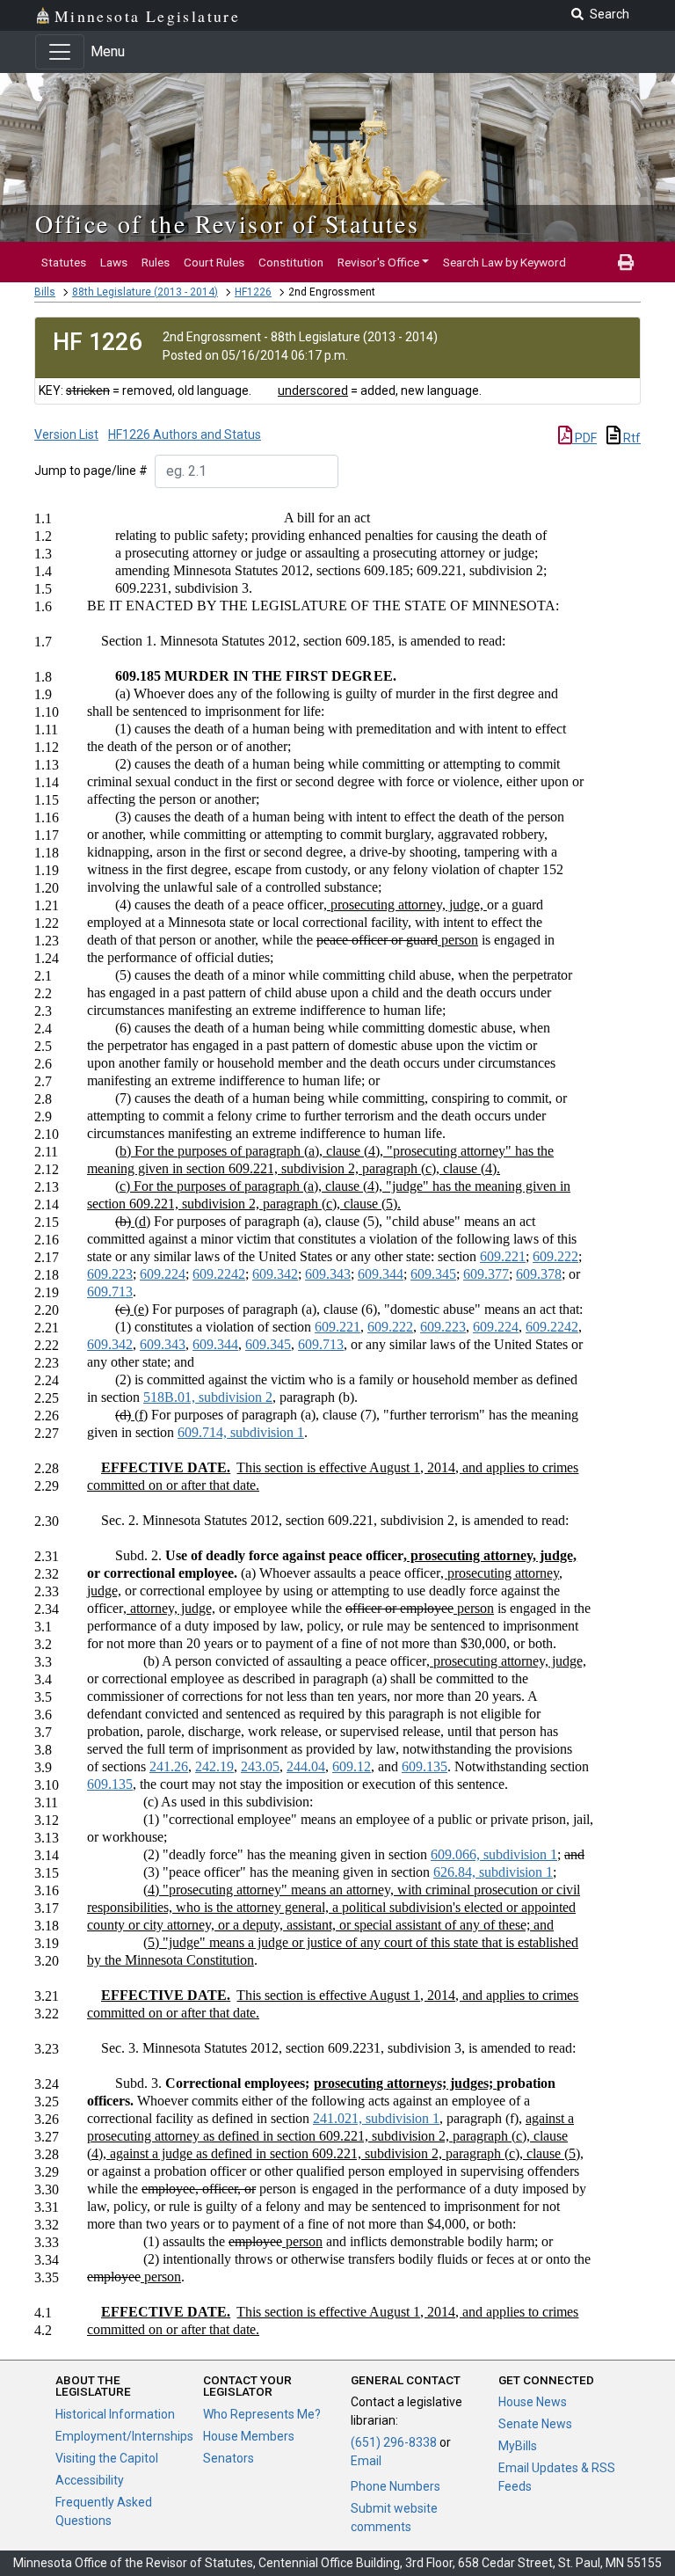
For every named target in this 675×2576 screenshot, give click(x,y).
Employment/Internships (124, 2436)
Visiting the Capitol (107, 2458)
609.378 (539, 1274)
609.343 (328, 1274)
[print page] (626, 262)
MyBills (518, 2446)
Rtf (631, 438)
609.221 (503, 1256)
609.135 (425, 1766)
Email (366, 2461)
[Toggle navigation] (60, 52)
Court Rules (214, 262)
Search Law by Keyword (504, 262)
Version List (66, 434)
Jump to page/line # (91, 471)
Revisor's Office (378, 262)
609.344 (381, 1274)
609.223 (110, 1274)
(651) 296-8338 (394, 2442)
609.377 (486, 1274)
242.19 (214, 1766)
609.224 (163, 1274)
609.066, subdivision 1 (494, 1854)
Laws (114, 262)
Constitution (291, 262)
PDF (584, 438)
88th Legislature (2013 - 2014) (145, 292)
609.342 (275, 1274)
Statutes (64, 262)
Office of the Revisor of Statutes (227, 223)
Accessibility (90, 2480)
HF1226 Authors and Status (185, 434)
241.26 (169, 1766)
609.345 (433, 1274)
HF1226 (253, 292)
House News (533, 2402)
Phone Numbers (396, 2486)
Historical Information (115, 2414)
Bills (45, 292)
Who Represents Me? (262, 2414)
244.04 (306, 1766)
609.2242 (219, 1274)
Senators (229, 2458)
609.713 (110, 1292)
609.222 (555, 1256)
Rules (156, 262)
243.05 (260, 1766)
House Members (249, 2436)
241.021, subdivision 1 (376, 2118)
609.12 (352, 1766)
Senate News (535, 2424)
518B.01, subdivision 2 (208, 1397)
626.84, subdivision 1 (493, 1872)
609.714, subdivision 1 (241, 1432)
